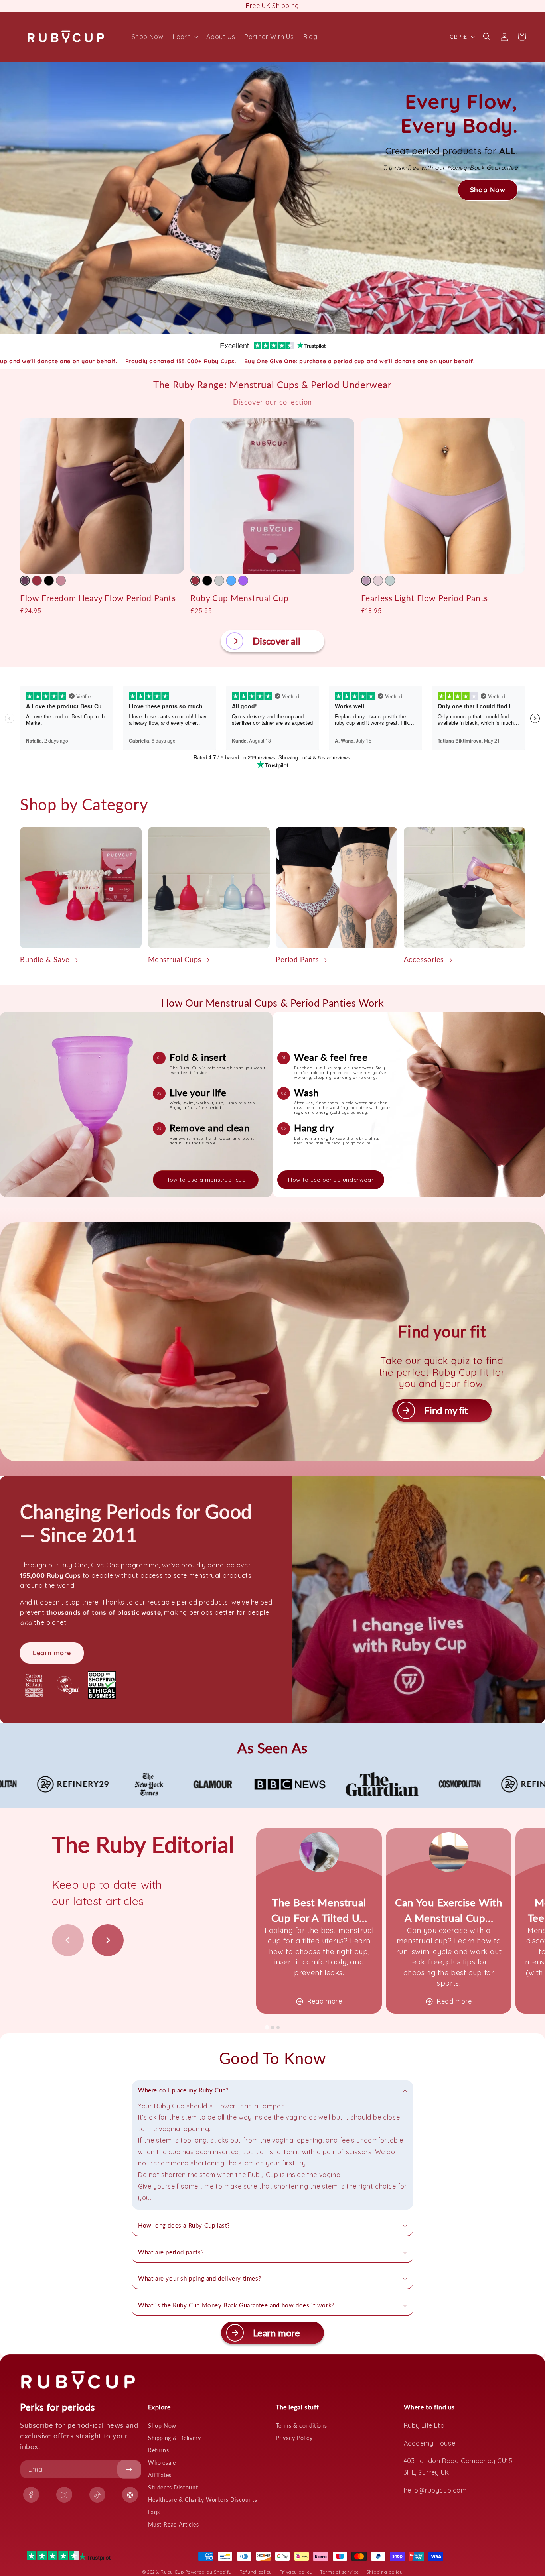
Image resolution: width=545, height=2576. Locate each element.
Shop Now (162, 2426)
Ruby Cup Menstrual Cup (239, 598)
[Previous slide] (68, 1940)
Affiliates (160, 2475)
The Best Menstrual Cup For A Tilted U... (319, 1910)
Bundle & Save (45, 959)
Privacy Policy (294, 2438)
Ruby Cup (173, 2572)
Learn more (52, 1653)
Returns (158, 2450)
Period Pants (297, 959)
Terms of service (339, 2572)
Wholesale (162, 2463)
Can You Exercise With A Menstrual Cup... (449, 1910)
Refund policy (256, 2572)
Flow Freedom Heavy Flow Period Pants (98, 598)
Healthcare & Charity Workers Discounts (203, 2500)
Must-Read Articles (174, 2524)
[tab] (267, 2028)
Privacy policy (296, 2572)
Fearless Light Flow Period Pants (425, 598)
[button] (185, 37)
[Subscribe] (129, 2469)
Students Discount (173, 2487)
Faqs (154, 2512)
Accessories (424, 959)
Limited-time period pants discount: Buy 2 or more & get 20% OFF (272, 6)
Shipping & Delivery (174, 2438)
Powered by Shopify (208, 2572)
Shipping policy (385, 2572)
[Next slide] (108, 1940)
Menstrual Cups (175, 959)
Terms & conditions (301, 2426)
